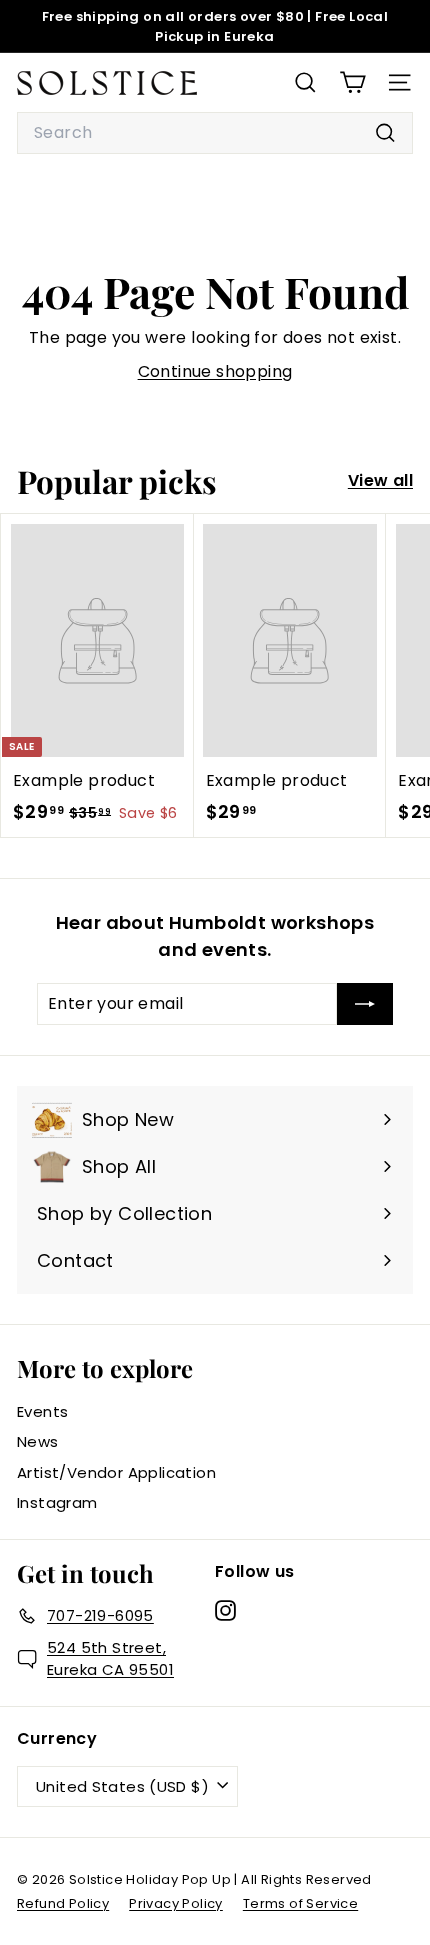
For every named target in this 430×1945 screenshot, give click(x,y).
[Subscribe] (365, 1004)
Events (42, 1411)
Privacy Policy (176, 1903)
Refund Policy (63, 1903)
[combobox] (215, 133)
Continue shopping (215, 371)
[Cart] (352, 82)
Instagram (57, 1502)
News (38, 1441)
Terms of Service (300, 1903)
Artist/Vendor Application (116, 1472)
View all (380, 480)
